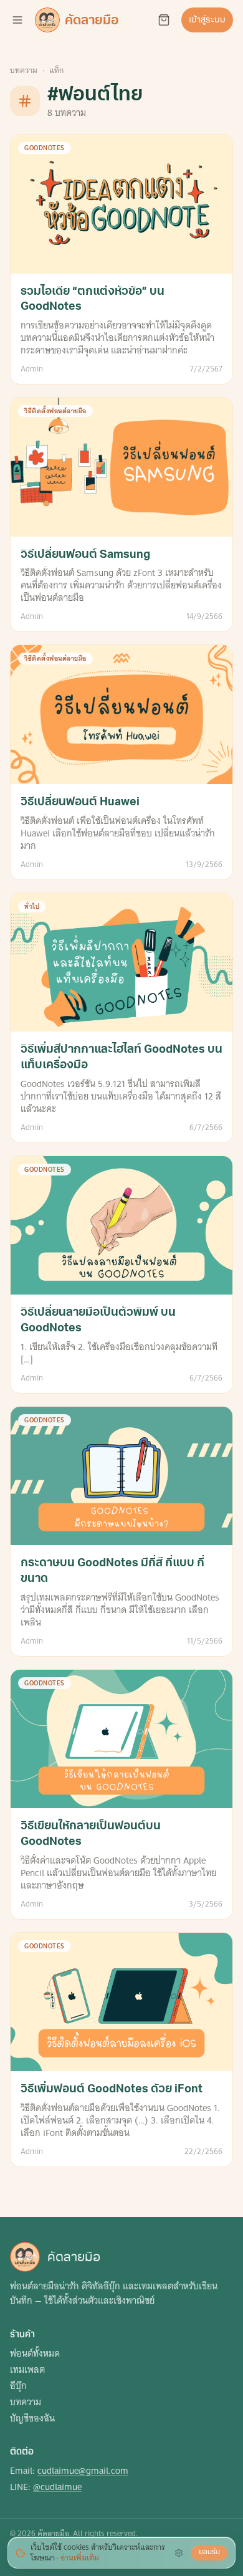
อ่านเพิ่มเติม (80, 2558)
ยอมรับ (209, 2552)
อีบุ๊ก (18, 2386)
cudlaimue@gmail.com (83, 2471)
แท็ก (56, 70)
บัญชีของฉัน (32, 2418)
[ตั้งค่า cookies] (179, 2553)
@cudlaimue (57, 2487)
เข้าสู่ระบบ (207, 20)
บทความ (24, 70)
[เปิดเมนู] (17, 20)
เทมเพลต (27, 2370)
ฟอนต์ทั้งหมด (35, 2353)
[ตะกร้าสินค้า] (164, 20)
